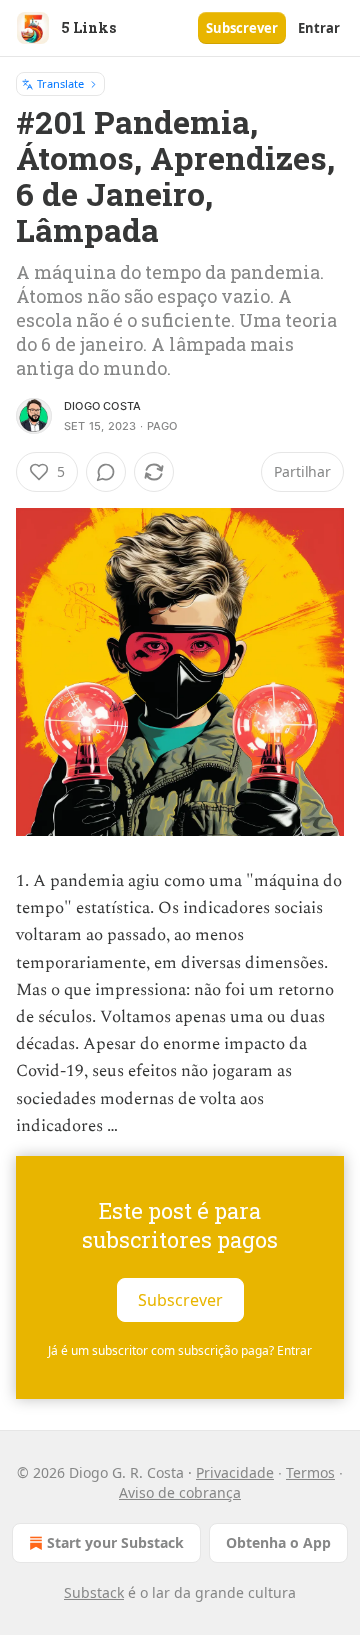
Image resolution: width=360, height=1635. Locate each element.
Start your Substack (115, 1542)
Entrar (319, 28)
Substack (94, 1592)
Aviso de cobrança (180, 1492)
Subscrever (242, 28)
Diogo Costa (102, 406)
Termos (310, 1472)
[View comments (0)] (106, 472)
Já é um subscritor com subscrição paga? (180, 1350)
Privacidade (235, 1472)
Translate (60, 83)
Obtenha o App (278, 1542)
